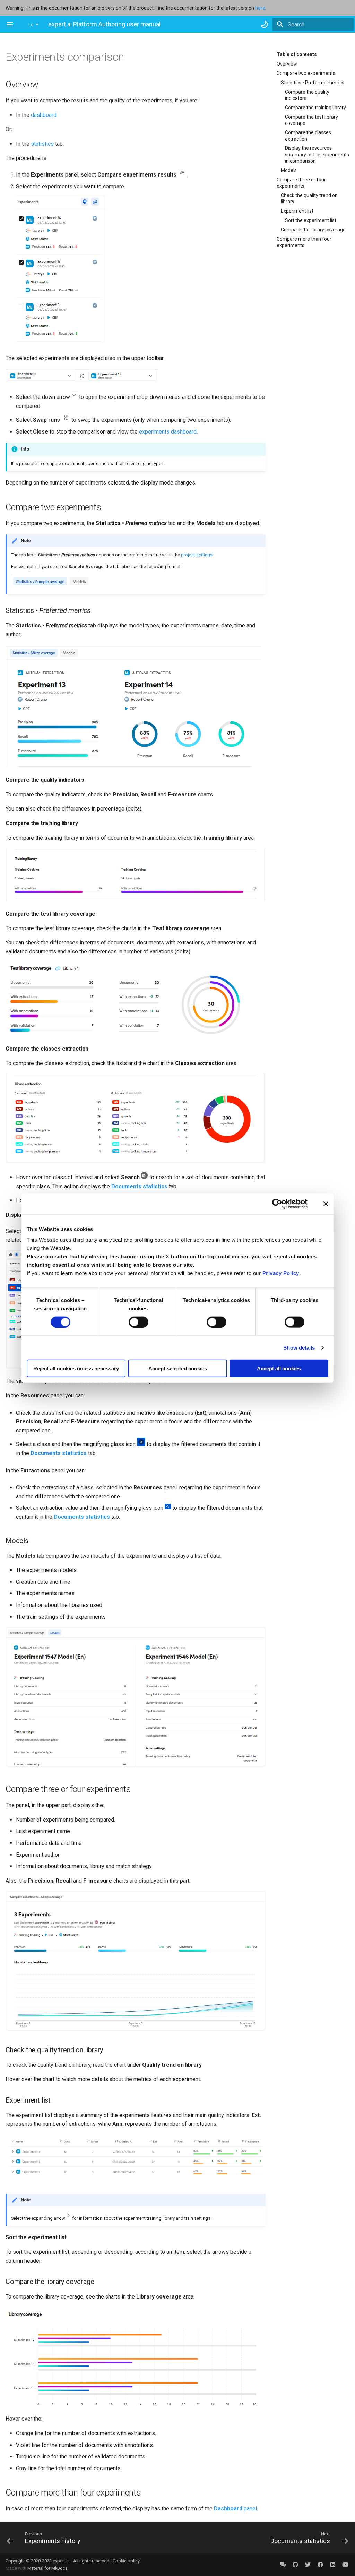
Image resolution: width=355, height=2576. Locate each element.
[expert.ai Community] (283, 2565)
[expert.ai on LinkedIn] (333, 2565)
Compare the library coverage (313, 230)
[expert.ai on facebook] (320, 2565)
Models (289, 170)
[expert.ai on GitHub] (295, 2565)
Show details (299, 1347)
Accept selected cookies (178, 1368)
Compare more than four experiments (304, 242)
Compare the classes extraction (308, 136)
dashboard (44, 115)
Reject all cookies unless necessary (76, 1368)
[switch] (138, 1322)
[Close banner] (326, 1204)
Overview (287, 64)
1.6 (30, 25)
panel (235, 2509)
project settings (197, 555)
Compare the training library (315, 108)
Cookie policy (126, 2561)
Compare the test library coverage (311, 120)
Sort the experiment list (311, 220)
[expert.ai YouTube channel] (345, 2565)
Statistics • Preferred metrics (313, 83)
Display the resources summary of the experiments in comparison (317, 154)
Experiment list (297, 211)
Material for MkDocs (47, 2568)
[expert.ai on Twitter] (308, 2565)
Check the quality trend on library (309, 198)
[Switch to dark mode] (264, 24)
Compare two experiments (306, 73)
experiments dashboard (168, 432)
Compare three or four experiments (301, 183)
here (260, 8)
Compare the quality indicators (307, 95)
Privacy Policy (281, 1273)
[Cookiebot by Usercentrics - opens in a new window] (277, 1204)
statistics (42, 144)
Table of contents (297, 54)
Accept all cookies (279, 1368)
